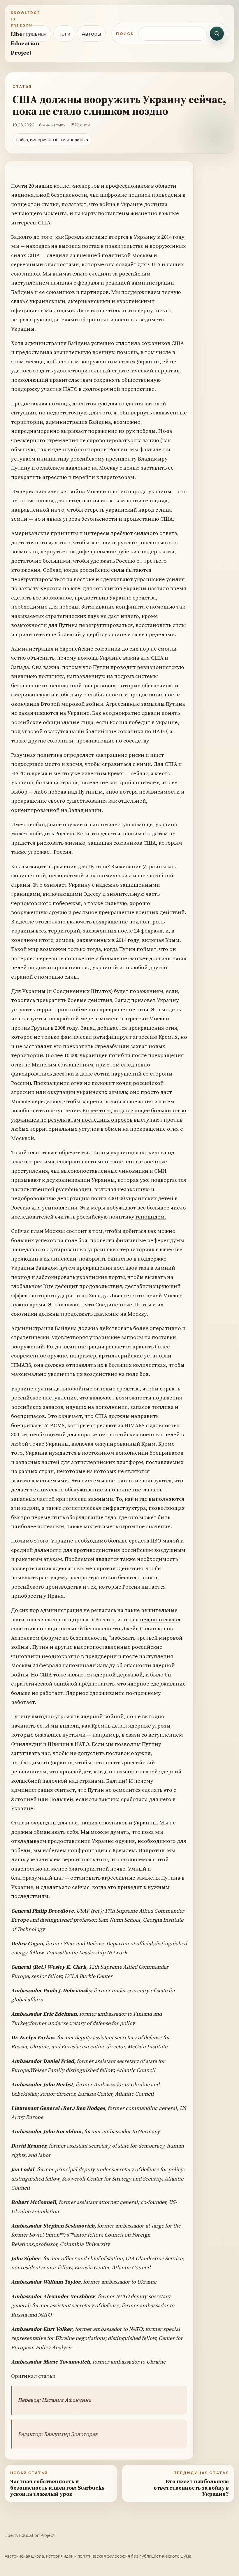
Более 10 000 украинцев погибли (89, 1055)
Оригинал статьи (33, 2376)
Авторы (91, 34)
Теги (64, 34)
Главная (36, 34)
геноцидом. (151, 1217)
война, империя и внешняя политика (52, 140)
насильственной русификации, (52, 1189)
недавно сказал (160, 1619)
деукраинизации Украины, (81, 1180)
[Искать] (217, 34)
